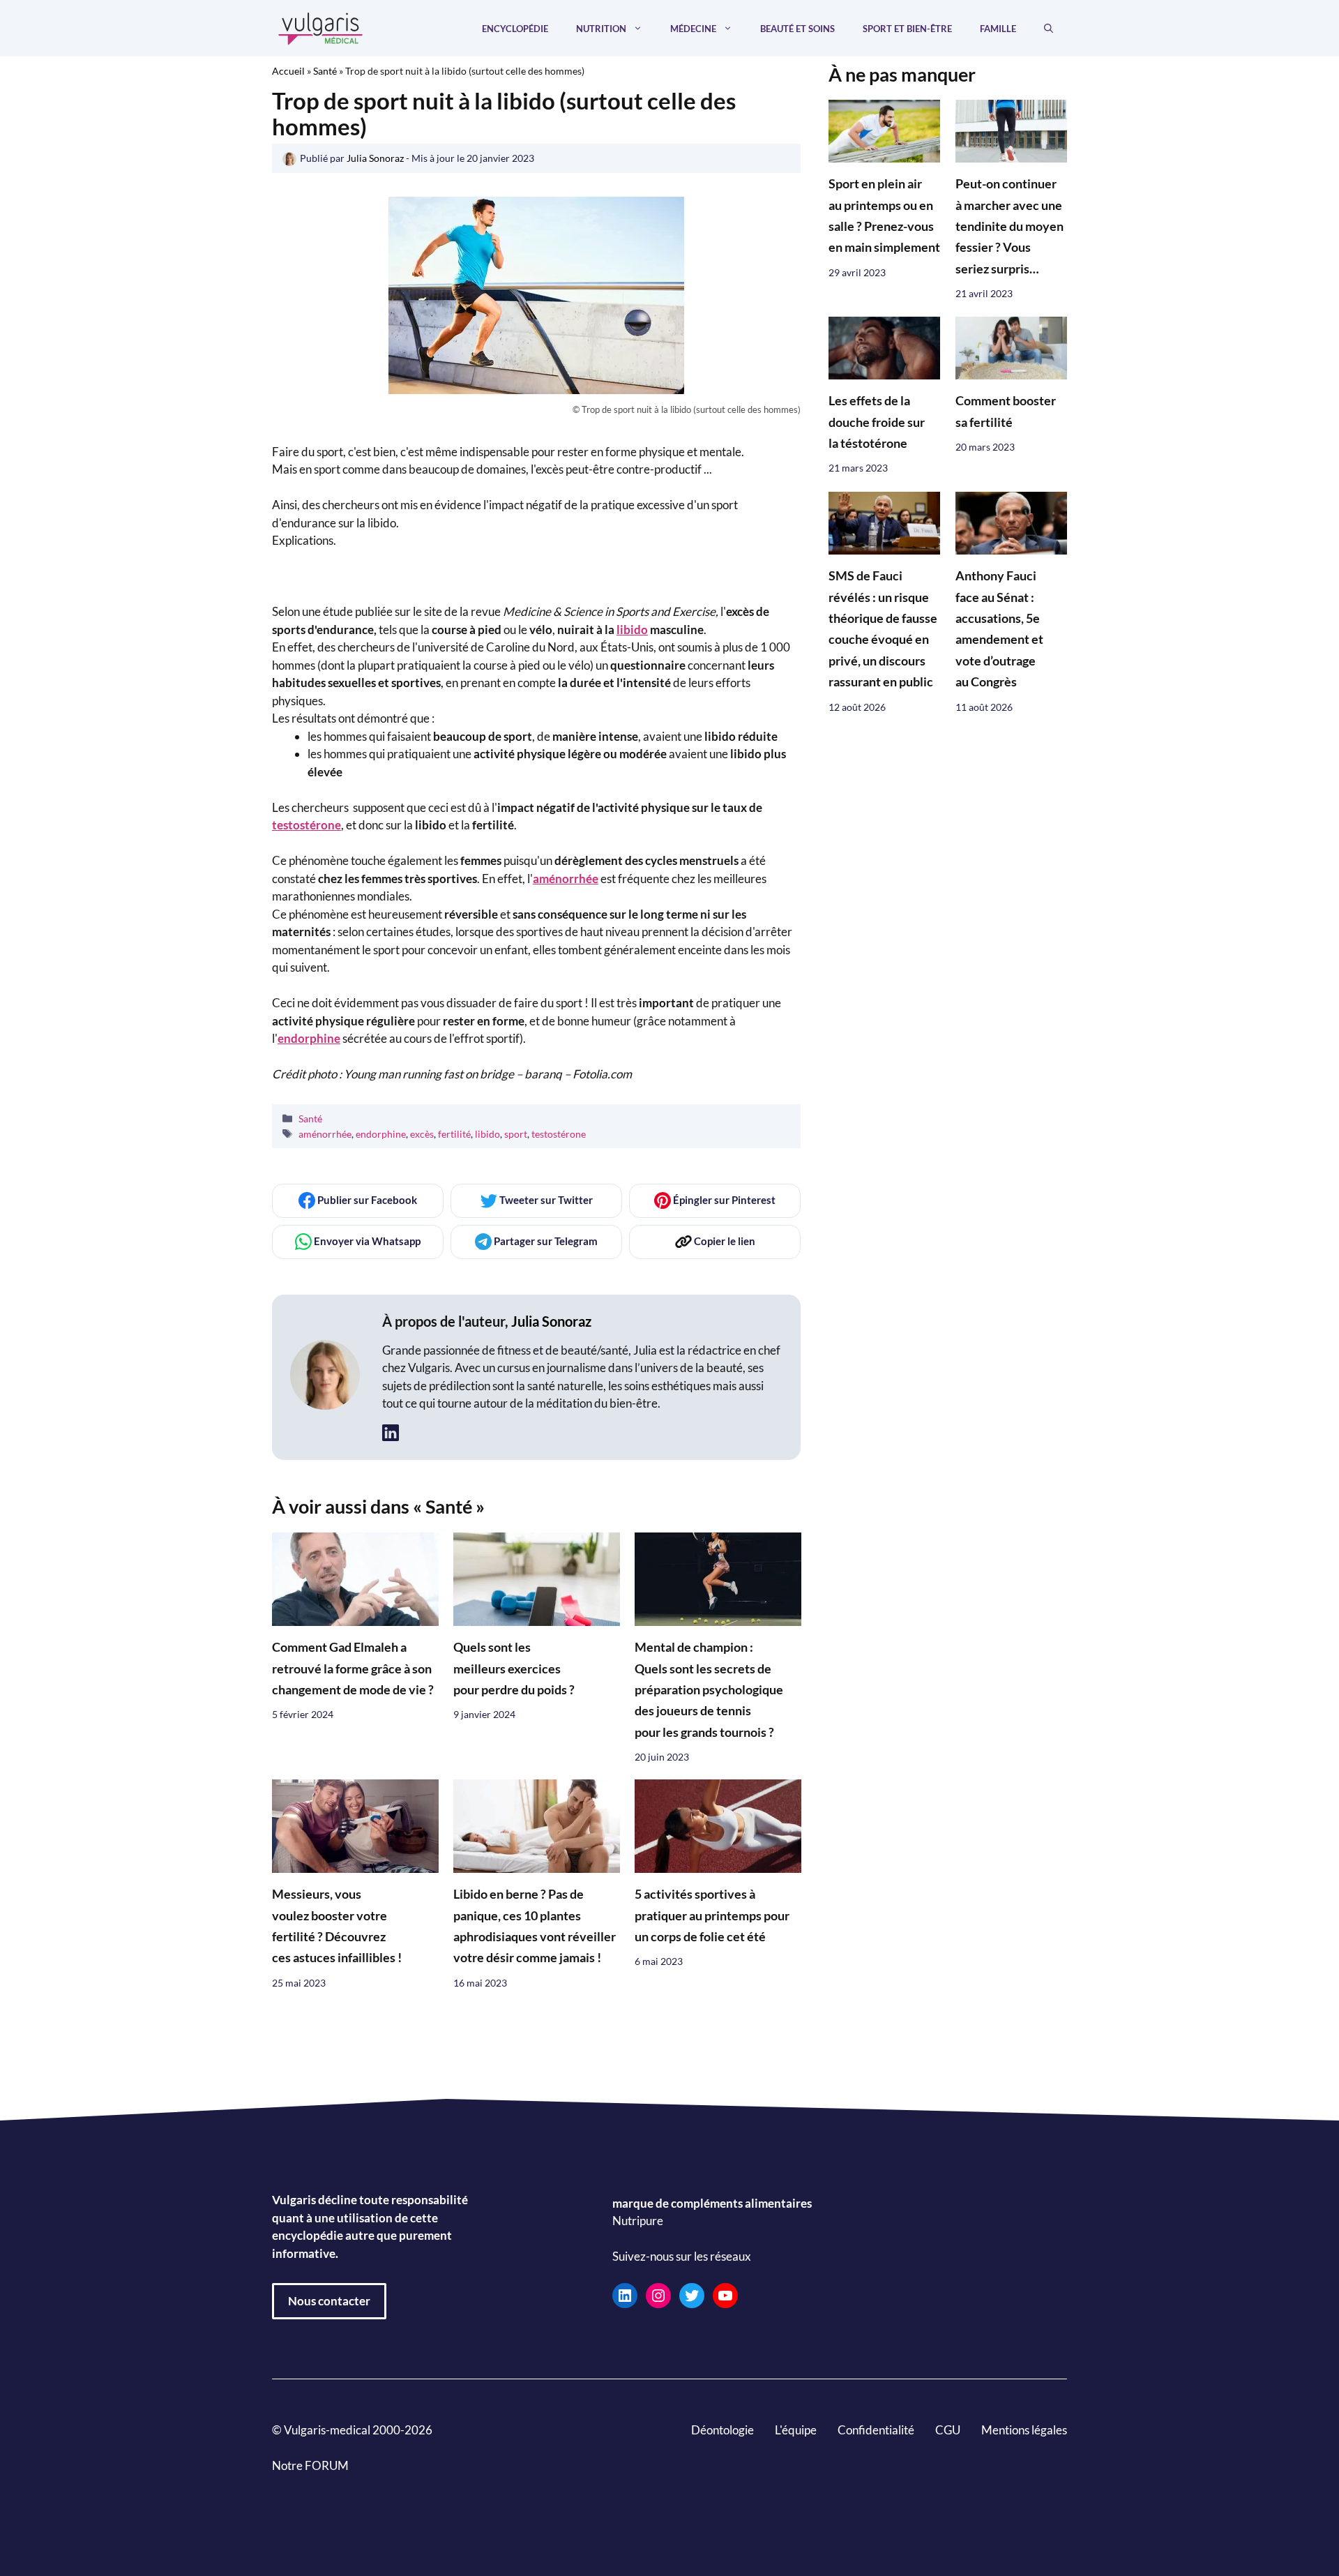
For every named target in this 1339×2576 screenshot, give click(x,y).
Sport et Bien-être (907, 29)
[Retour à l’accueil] (321, 27)
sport (516, 1134)
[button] (1049, 29)
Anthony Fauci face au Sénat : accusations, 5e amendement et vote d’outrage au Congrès (999, 629)
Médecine (693, 29)
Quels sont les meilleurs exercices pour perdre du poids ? (514, 1669)
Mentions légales (1024, 2430)
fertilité (454, 1134)
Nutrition (601, 29)
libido (632, 630)
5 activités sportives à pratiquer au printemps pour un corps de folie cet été (712, 1916)
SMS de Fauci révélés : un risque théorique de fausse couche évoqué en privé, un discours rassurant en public (883, 629)
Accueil (288, 71)
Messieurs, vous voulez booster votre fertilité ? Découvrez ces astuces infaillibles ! (337, 1927)
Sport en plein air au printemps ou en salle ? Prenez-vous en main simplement (884, 216)
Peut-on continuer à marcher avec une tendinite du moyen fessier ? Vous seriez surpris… (1009, 227)
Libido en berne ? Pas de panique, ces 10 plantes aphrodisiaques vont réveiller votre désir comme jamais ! (535, 1927)
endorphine (381, 1134)
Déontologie (723, 2430)
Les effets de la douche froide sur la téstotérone (877, 423)
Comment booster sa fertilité (1006, 412)
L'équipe (796, 2430)
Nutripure (638, 2221)
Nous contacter (329, 2301)
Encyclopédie (515, 29)
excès (422, 1134)
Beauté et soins (797, 29)
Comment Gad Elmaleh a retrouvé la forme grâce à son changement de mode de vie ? (353, 1669)
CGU (948, 2430)
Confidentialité (876, 2430)
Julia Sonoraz (551, 1321)
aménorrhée (566, 879)
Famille (998, 29)
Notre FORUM (310, 2465)
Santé (325, 71)
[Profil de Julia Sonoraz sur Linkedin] (391, 1433)
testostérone (307, 825)
